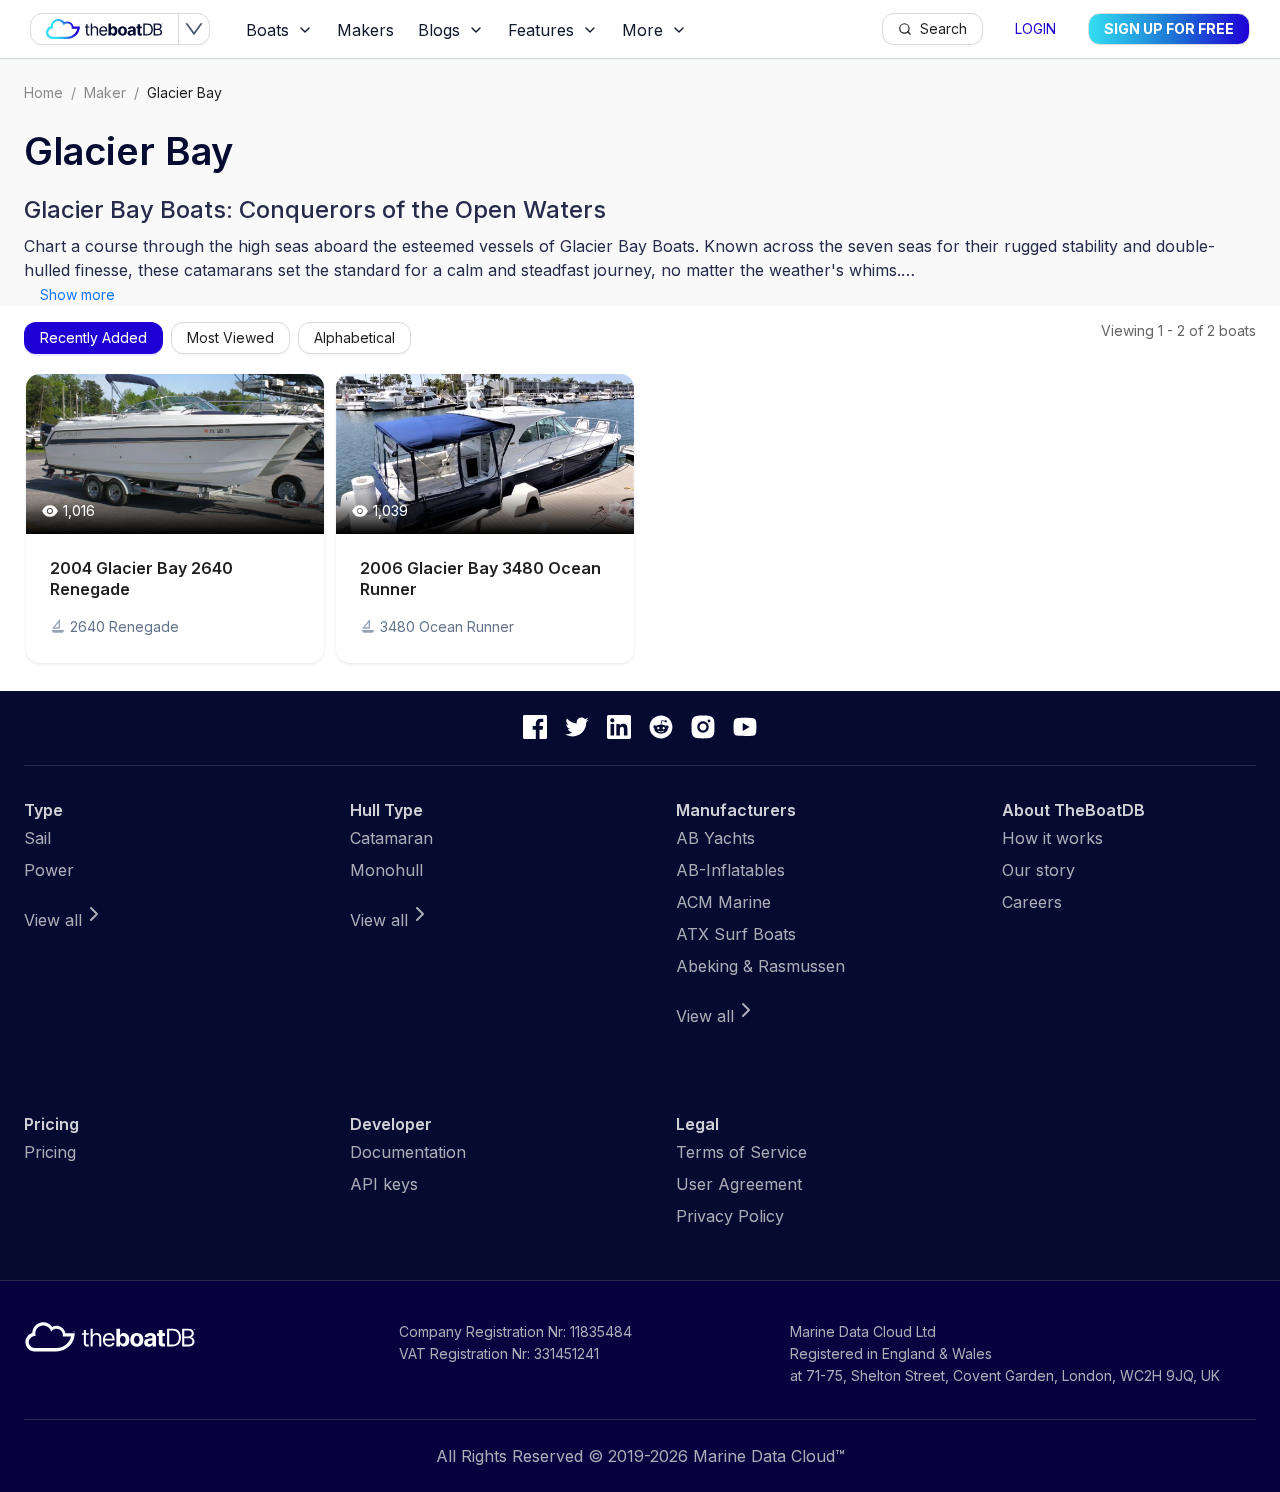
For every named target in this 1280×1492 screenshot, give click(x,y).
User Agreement (739, 1184)
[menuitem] (279, 30)
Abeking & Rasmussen (760, 966)
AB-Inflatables (730, 870)
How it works (1052, 838)
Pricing (50, 1152)
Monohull (386, 870)
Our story (1038, 870)
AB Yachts (715, 838)
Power (49, 870)
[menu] (558, 29)
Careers (1032, 902)
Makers (365, 30)
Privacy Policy (730, 1216)
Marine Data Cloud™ (769, 1456)
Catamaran (391, 838)
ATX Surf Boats (736, 934)
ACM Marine (723, 902)
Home (43, 92)
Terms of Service (741, 1152)
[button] (175, 518)
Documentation (408, 1152)
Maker (105, 92)
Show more (77, 294)
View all (53, 920)
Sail (37, 838)
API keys (384, 1184)
